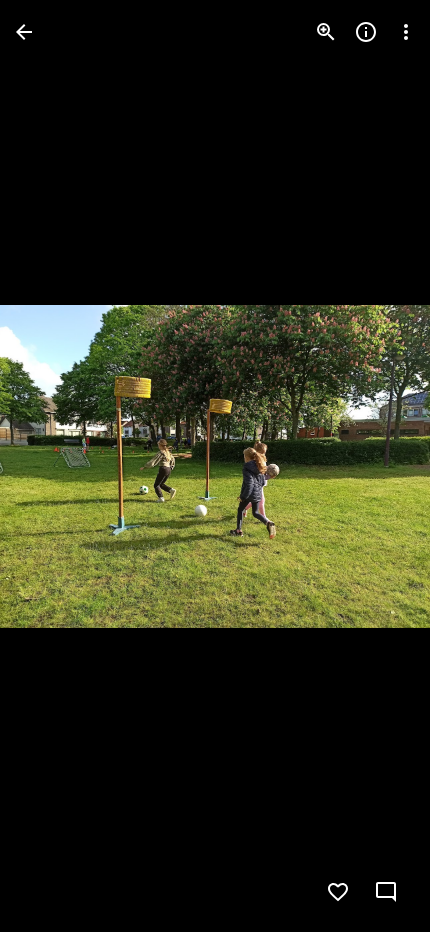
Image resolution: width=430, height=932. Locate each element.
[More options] (406, 32)
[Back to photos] (24, 32)
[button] (56, 466)
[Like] (338, 892)
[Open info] (366, 32)
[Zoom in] (326, 32)
